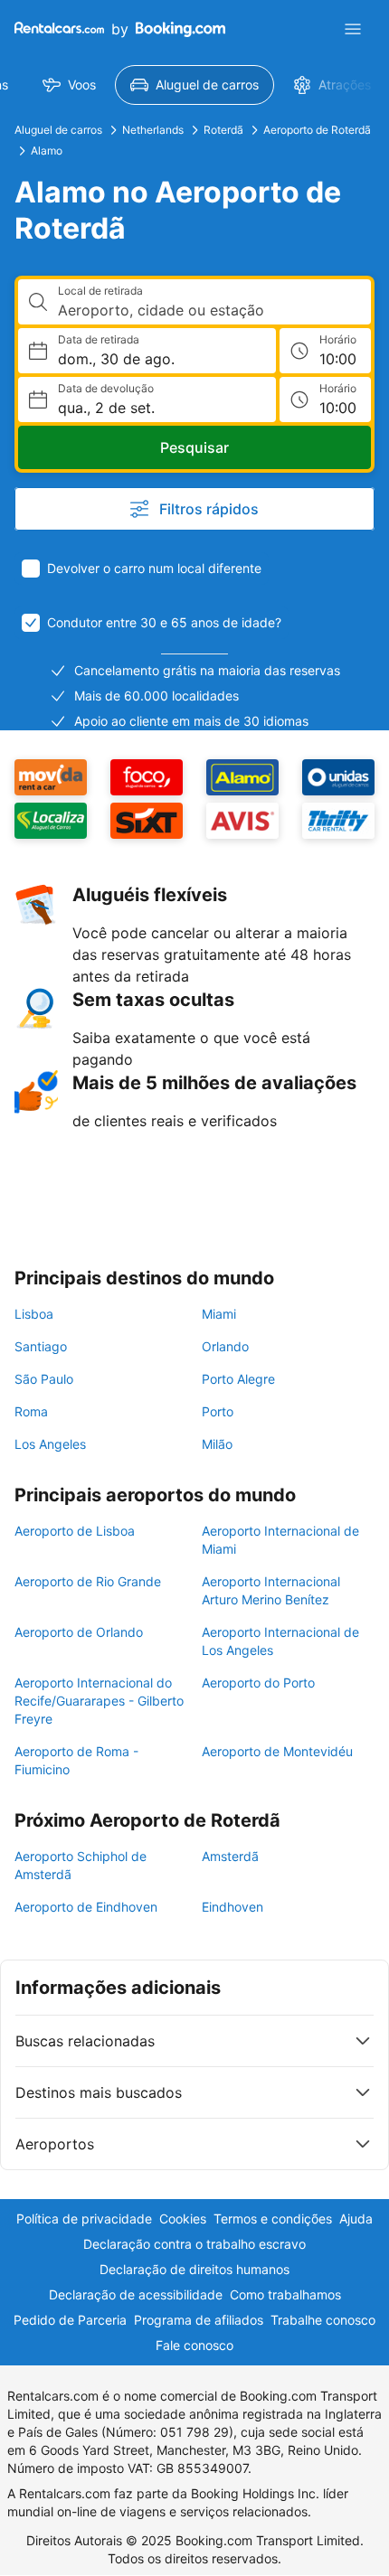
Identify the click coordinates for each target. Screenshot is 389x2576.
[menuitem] (69, 85)
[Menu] (353, 29)
